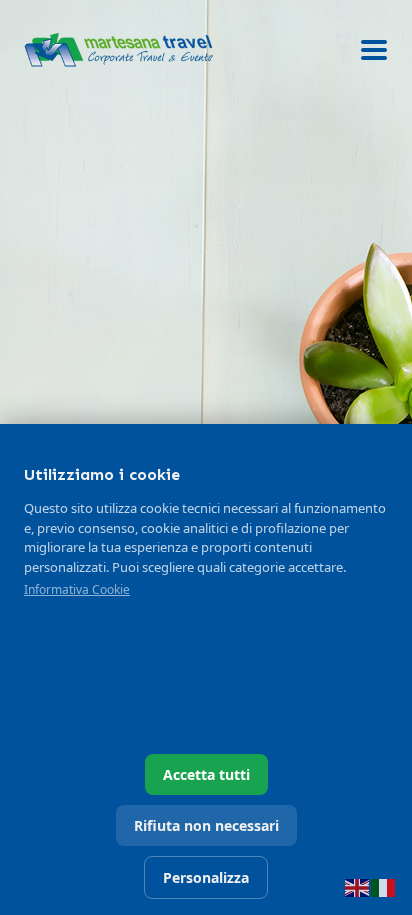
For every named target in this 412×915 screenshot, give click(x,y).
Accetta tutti (206, 774)
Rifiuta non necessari (206, 825)
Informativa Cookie (77, 589)
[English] (358, 886)
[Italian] (384, 886)
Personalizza (206, 877)
